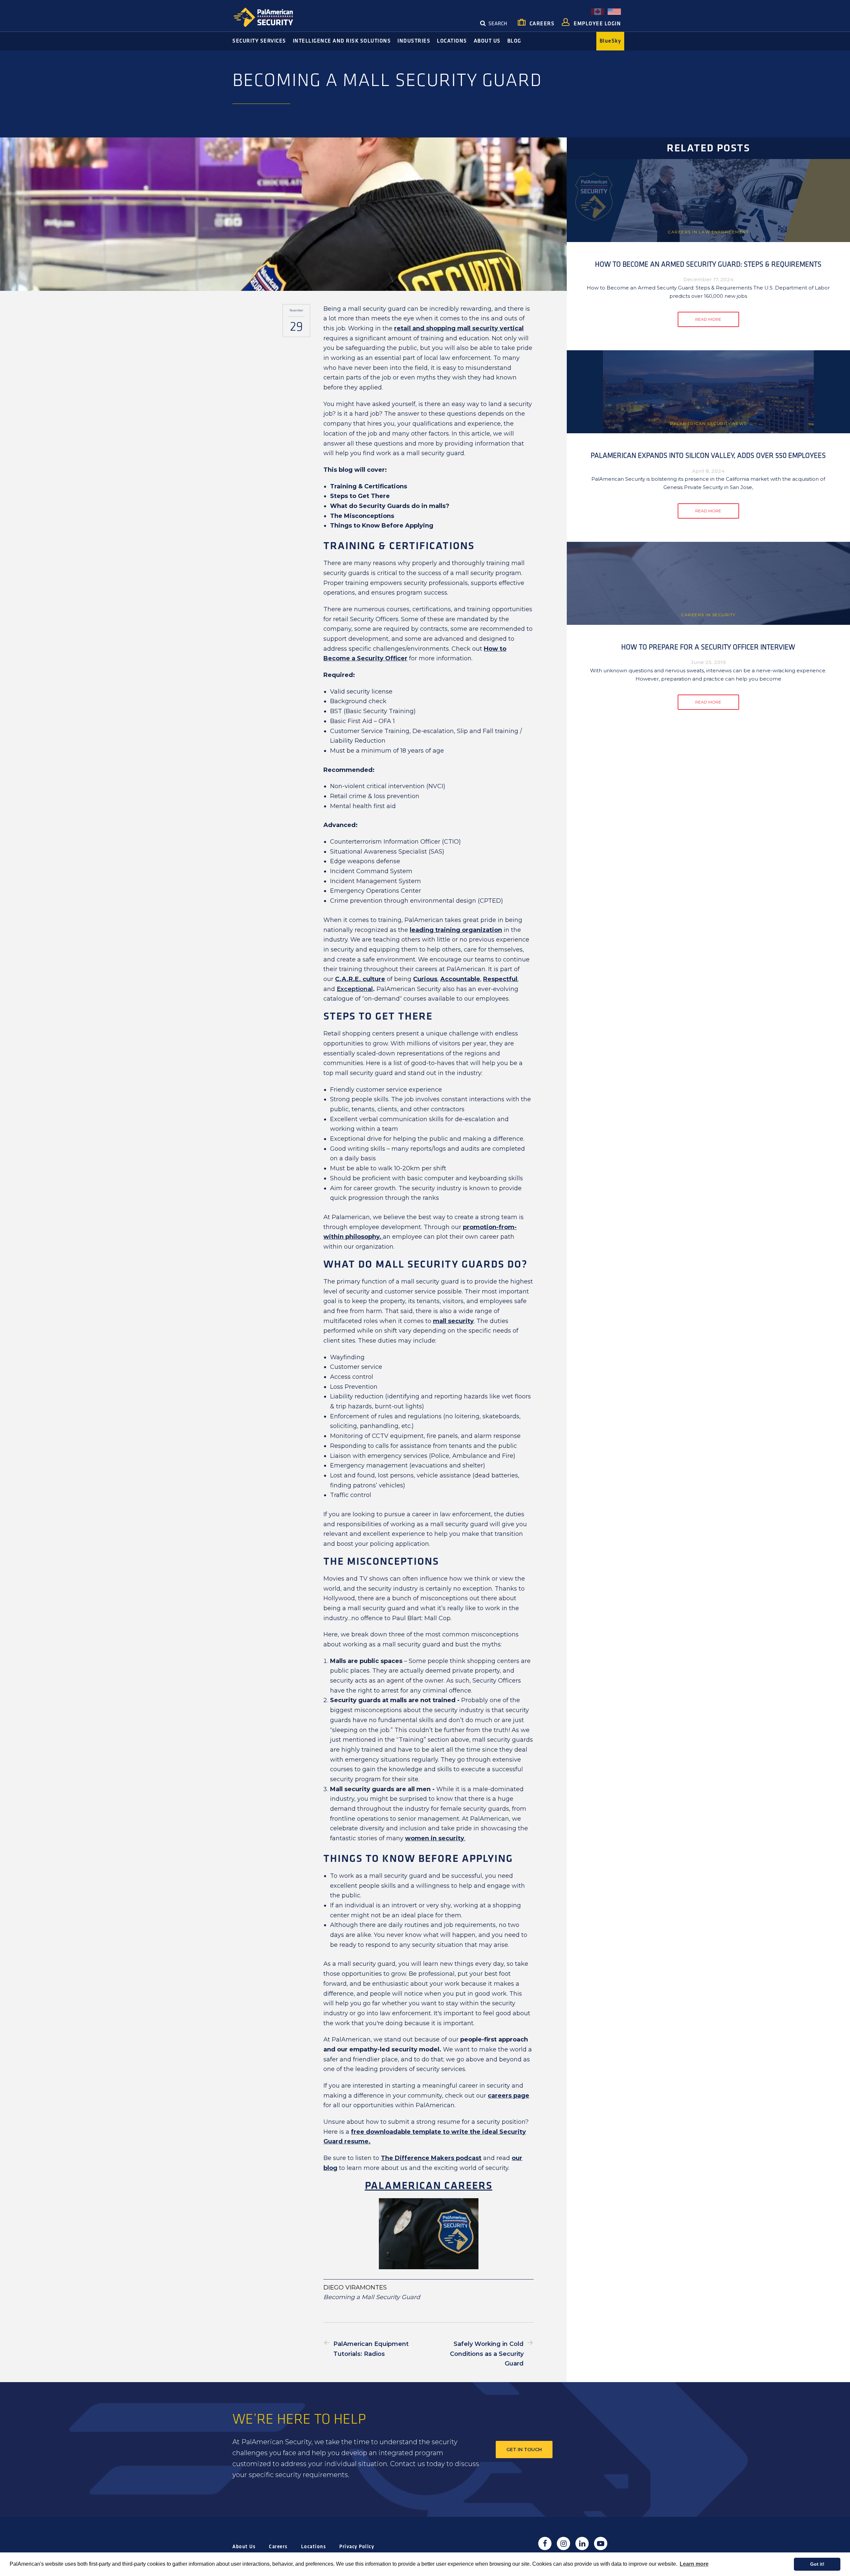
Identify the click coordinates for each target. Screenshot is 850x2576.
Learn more (694, 2564)
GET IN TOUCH (524, 2450)
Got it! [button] (817, 2564)
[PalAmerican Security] (269, 17)
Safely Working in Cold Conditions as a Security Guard (487, 2354)
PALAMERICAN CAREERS (429, 2186)
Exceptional (355, 989)
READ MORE (708, 319)
